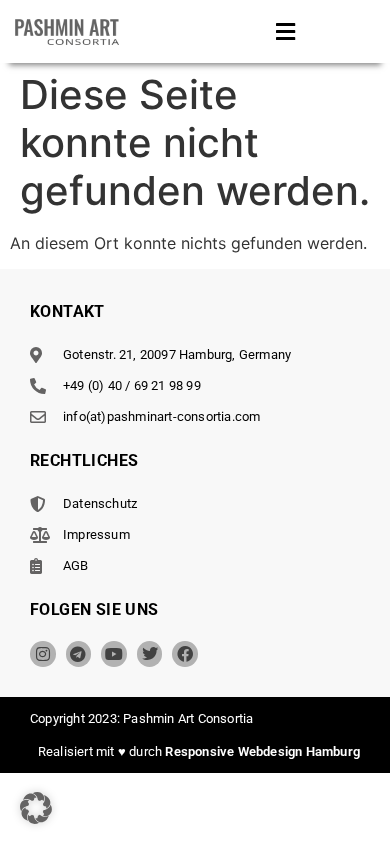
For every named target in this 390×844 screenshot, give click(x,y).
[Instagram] (43, 654)
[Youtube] (114, 654)
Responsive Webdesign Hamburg (262, 751)
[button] (285, 31)
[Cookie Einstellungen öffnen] (36, 818)
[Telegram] (79, 654)
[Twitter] (150, 654)
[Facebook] (185, 654)
